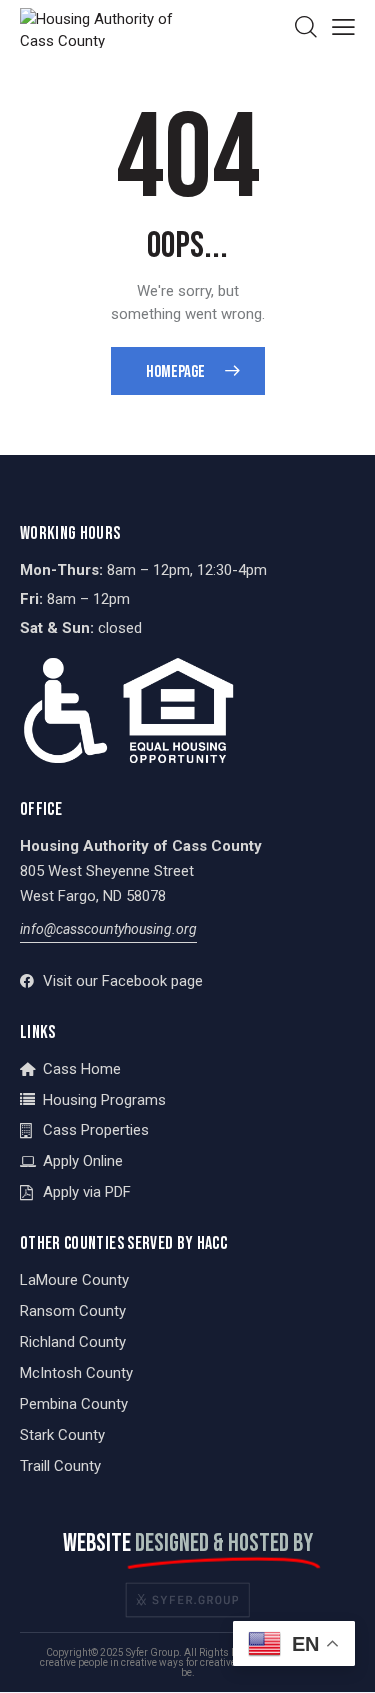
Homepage (175, 372)
